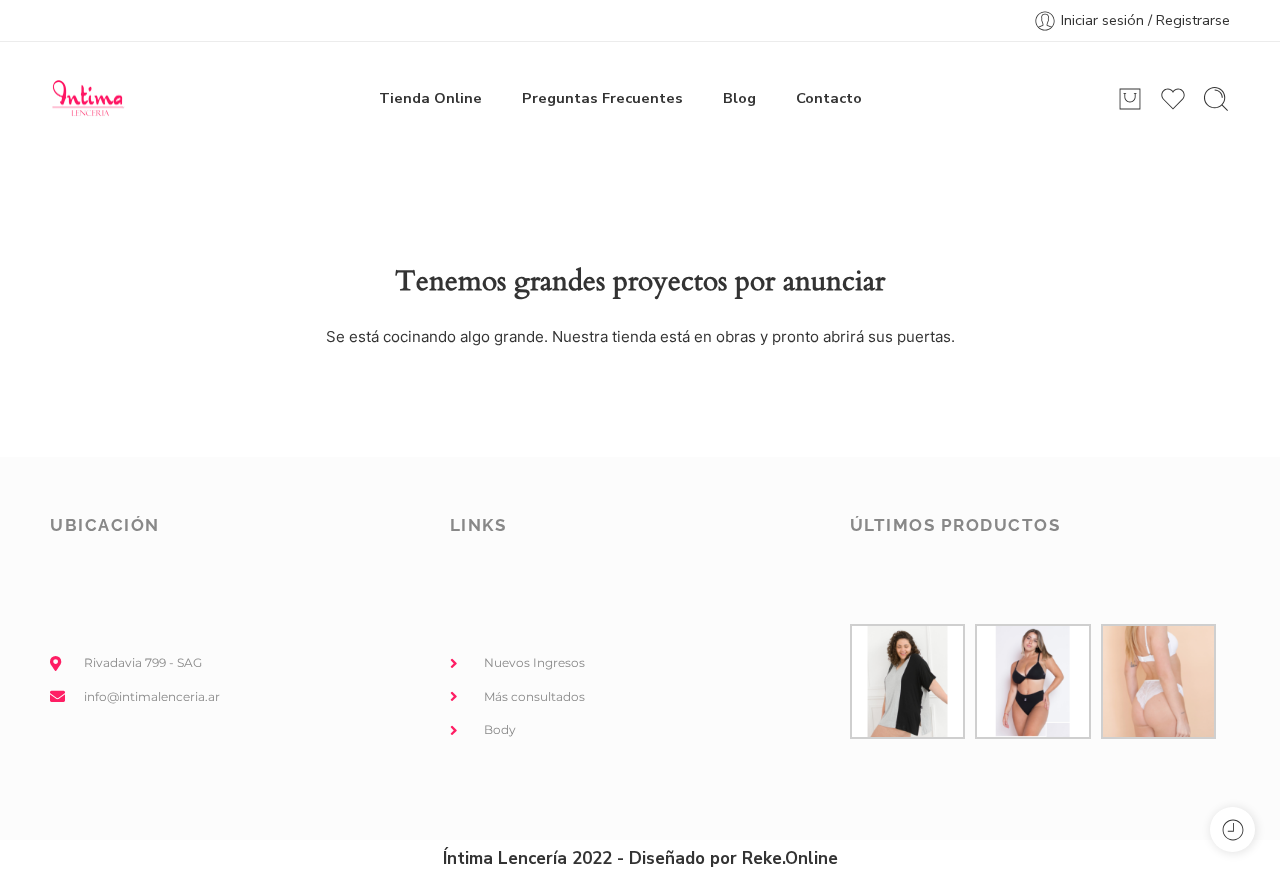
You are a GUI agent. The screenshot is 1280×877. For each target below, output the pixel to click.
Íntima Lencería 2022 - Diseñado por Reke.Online (640, 858)
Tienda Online (430, 98)
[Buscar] (1216, 99)
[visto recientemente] (1232, 829)
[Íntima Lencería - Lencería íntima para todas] (87, 99)
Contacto (829, 98)
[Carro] (1130, 99)
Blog (739, 98)
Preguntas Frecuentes (602, 98)
